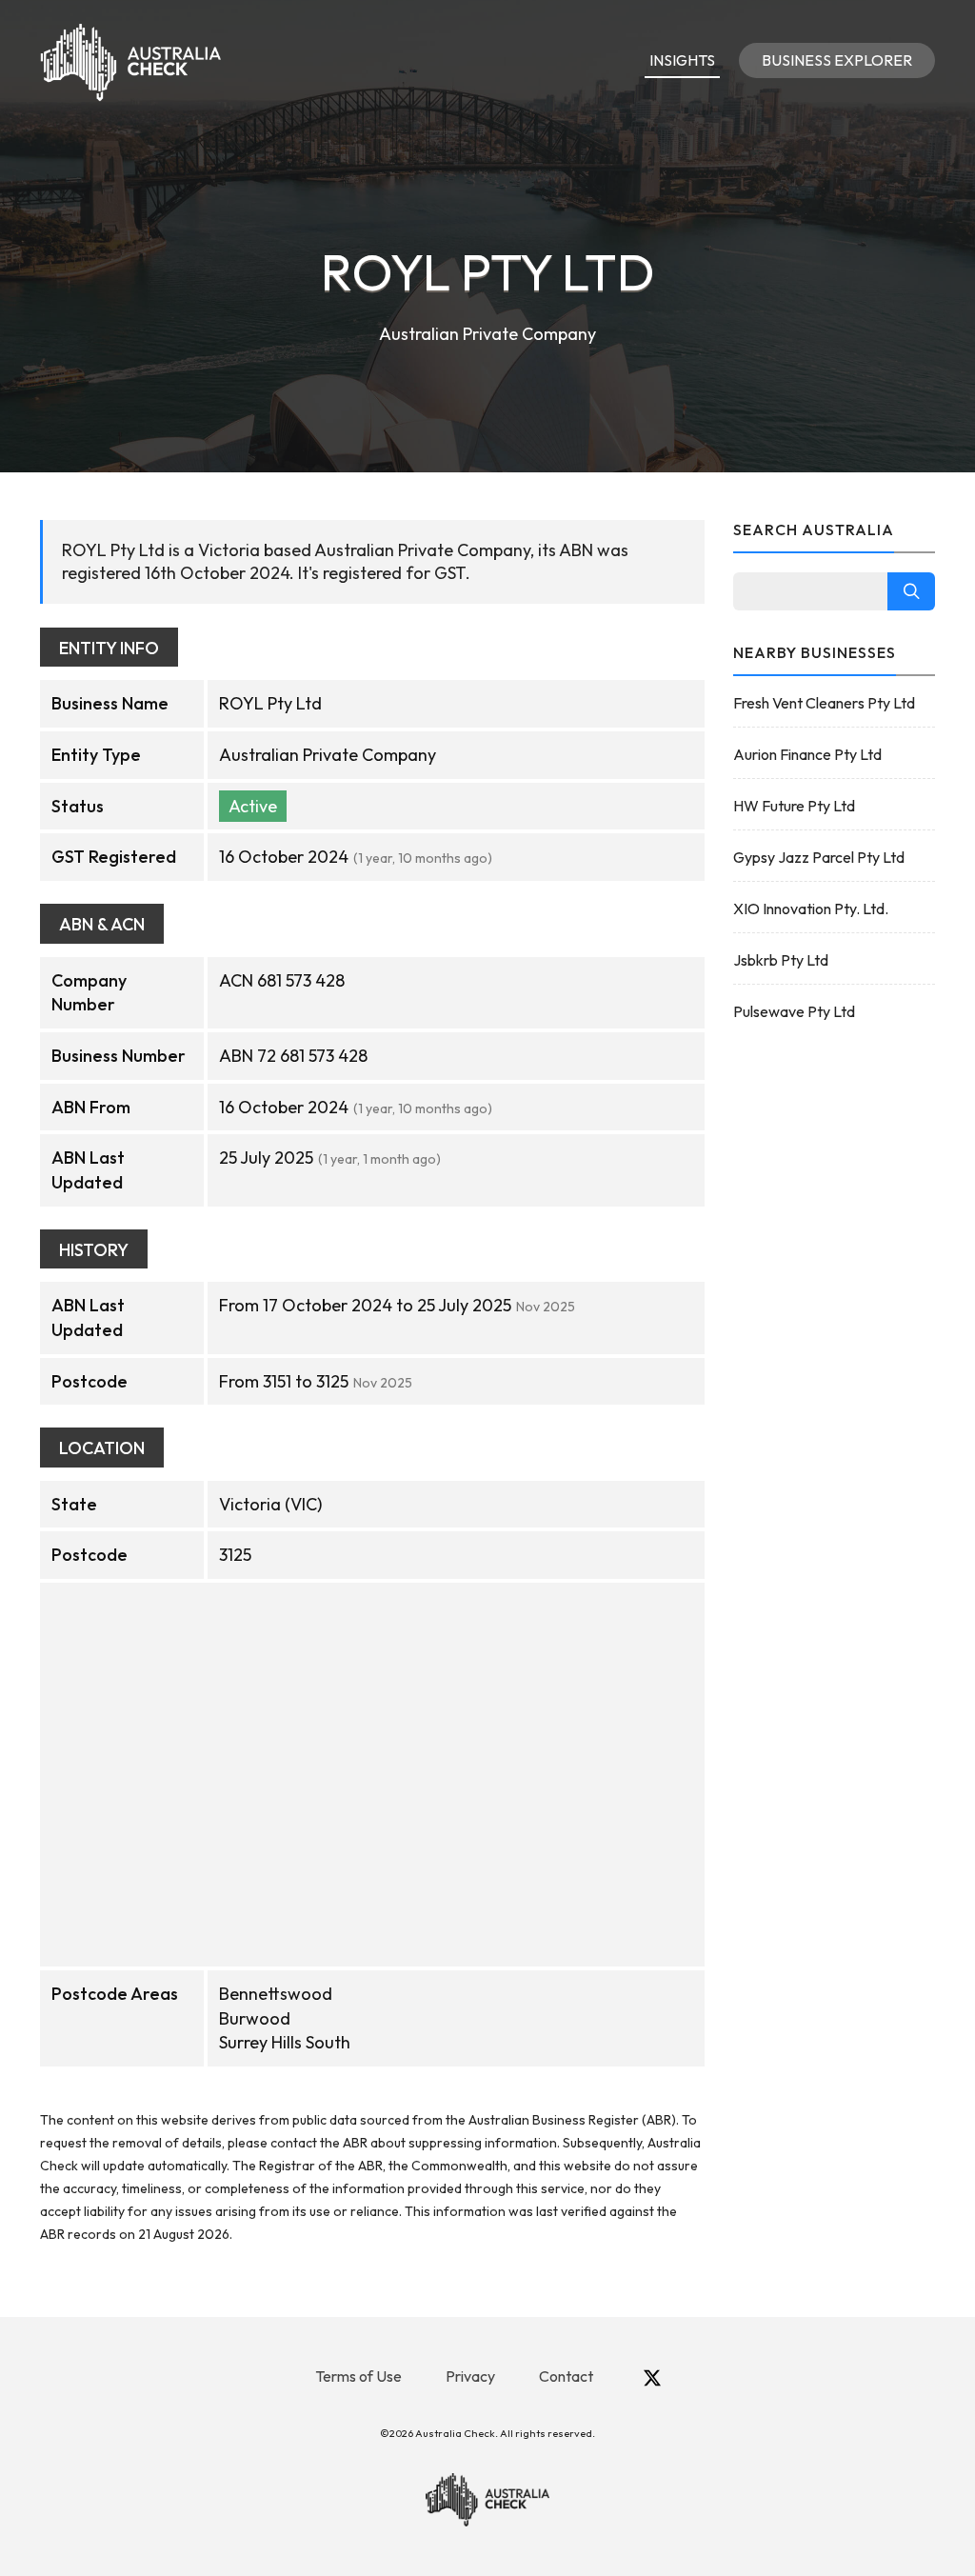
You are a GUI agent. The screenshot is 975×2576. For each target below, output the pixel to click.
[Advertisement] (835, 1341)
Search (911, 591)
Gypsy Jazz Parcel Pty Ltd (819, 857)
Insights (682, 60)
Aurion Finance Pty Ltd (807, 754)
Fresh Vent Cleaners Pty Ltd (824, 703)
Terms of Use (358, 2376)
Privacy (470, 2376)
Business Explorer (837, 60)
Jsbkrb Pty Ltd (781, 960)
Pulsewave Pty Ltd (794, 1011)
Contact (566, 2376)
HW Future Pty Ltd (794, 806)
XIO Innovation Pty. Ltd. (811, 909)
